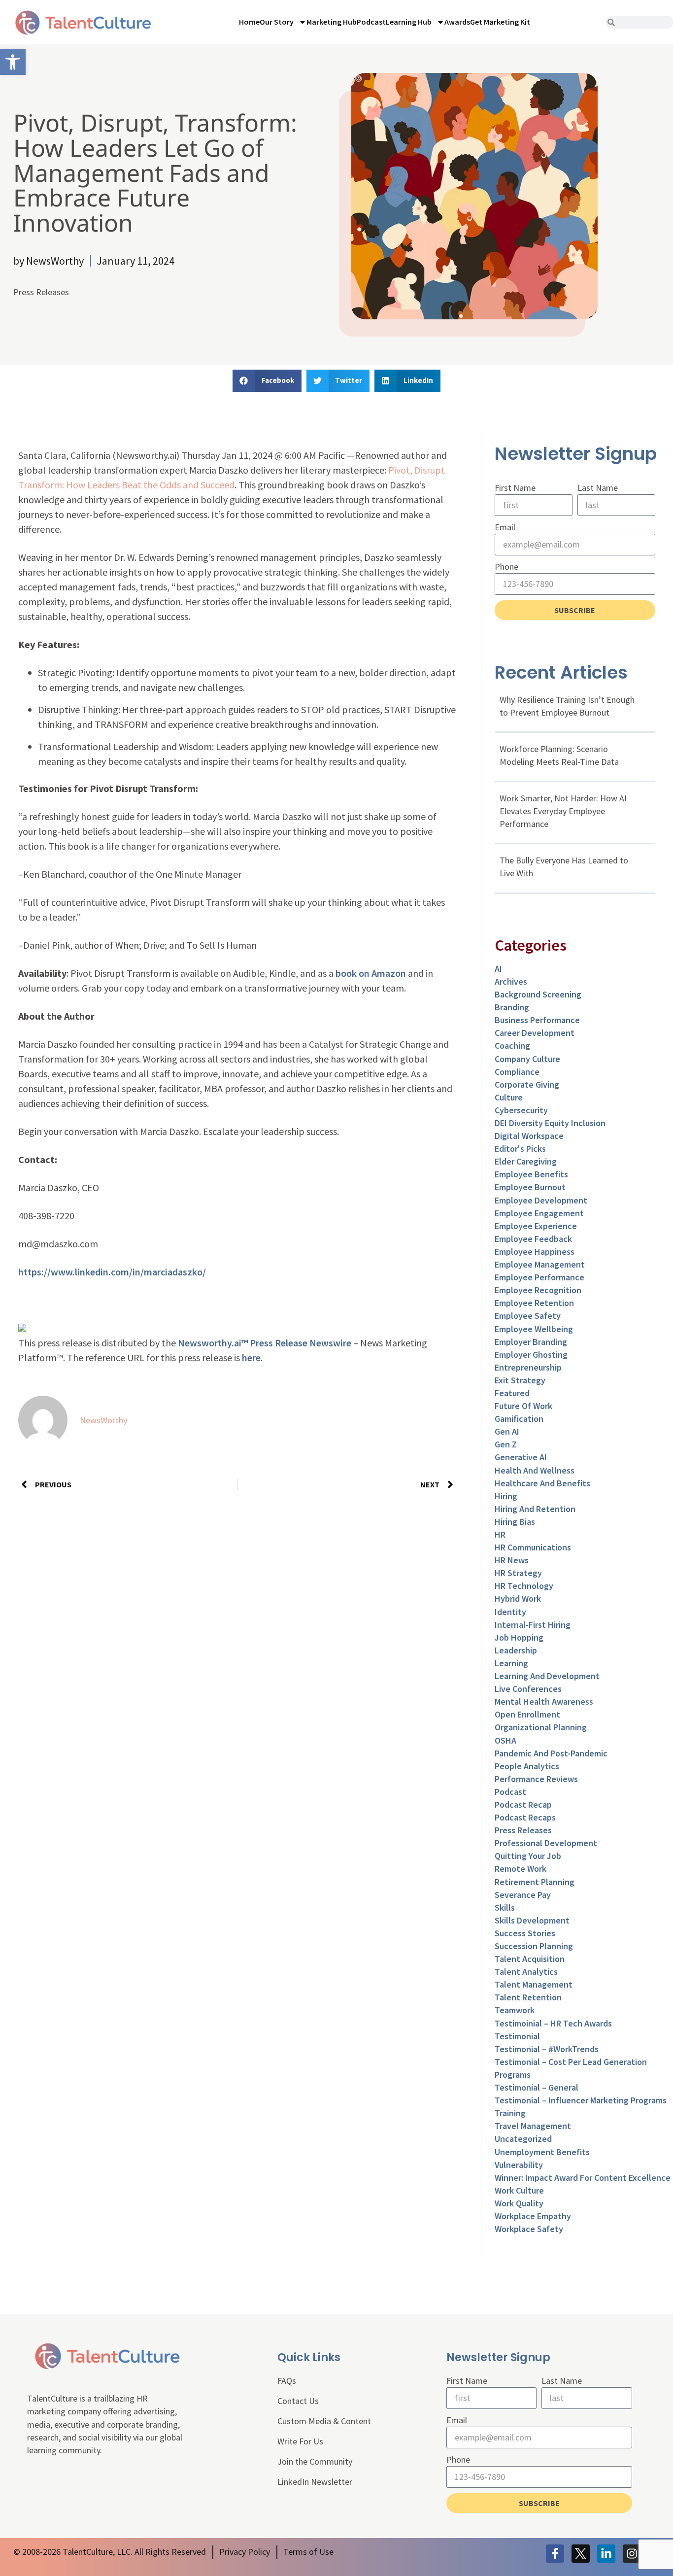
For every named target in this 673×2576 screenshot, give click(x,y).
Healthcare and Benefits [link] (542, 1483)
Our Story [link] (277, 22)
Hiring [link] (506, 1496)
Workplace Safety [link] (529, 2229)
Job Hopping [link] (519, 1637)
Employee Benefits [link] (531, 1174)
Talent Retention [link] (528, 1997)
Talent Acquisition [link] (530, 1959)
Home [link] (249, 22)
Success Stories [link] (525, 1933)
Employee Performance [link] (539, 1277)
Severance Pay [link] (523, 1895)
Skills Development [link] (532, 1920)
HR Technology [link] (524, 1586)
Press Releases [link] (41, 292)
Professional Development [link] (546, 1843)
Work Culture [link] (519, 2190)
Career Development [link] (535, 1033)
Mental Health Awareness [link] (544, 1701)
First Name (515, 488)
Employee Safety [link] (528, 1316)
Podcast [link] (371, 22)
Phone (506, 567)
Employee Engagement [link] (539, 1213)
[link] (13, 62)
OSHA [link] (505, 1740)
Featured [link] (512, 1393)
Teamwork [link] (515, 2010)
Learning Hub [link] (409, 22)
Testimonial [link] (517, 2036)
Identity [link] (510, 1612)
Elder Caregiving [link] (526, 1161)
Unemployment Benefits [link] (542, 2152)
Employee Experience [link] (536, 1226)
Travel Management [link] (533, 2126)
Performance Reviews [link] (536, 1779)
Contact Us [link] (298, 2401)
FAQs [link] (287, 2381)
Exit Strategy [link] (520, 1380)
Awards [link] (457, 22)
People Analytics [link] (527, 1766)
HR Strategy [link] (518, 1573)
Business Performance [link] (537, 1020)
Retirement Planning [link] (535, 1882)
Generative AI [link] (521, 1457)
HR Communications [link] (533, 1547)
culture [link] (509, 1097)
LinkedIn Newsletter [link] (315, 2482)
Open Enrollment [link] (527, 1714)
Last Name (598, 488)
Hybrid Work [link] (518, 1598)
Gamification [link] (519, 1419)
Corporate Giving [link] (527, 1084)
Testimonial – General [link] (537, 2087)
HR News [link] (512, 1560)
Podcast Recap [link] (523, 1804)
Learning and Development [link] (547, 1676)
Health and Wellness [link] (535, 1470)
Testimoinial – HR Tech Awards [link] (553, 2023)
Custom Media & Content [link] (324, 2421)
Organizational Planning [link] (541, 1727)
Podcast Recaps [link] (525, 1817)
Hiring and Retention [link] (535, 1509)
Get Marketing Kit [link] (500, 22)
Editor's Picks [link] (520, 1149)
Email (505, 527)
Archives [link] (511, 981)
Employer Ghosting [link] (531, 1355)
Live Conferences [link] (528, 1689)
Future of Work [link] (523, 1406)
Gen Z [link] (506, 1444)
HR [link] (500, 1534)
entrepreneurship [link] (528, 1367)
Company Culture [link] (527, 1059)
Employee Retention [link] (534, 1303)
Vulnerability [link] (519, 2165)
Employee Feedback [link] (533, 1239)
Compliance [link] (517, 1072)
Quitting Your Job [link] (528, 1856)
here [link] (251, 1357)
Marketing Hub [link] (332, 22)
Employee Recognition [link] (538, 1290)
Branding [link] (512, 1007)
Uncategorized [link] (523, 2139)
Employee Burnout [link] (530, 1187)
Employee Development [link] (541, 1200)
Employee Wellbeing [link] (534, 1329)
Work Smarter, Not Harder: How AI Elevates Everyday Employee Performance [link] (563, 811)
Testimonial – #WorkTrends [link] (547, 2049)
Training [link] (510, 2113)
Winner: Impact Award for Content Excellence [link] (583, 2178)
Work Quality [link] (519, 2203)
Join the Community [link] (315, 2461)
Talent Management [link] (534, 1984)
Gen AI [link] (507, 1431)
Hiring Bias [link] (515, 1522)
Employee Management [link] (540, 1264)
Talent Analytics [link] (526, 1972)
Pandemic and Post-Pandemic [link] (551, 1753)
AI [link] (498, 969)
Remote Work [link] (521, 1869)
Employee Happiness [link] (535, 1252)
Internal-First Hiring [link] (533, 1625)
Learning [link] (511, 1663)
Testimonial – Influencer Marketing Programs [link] (581, 2100)
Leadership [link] (516, 1650)
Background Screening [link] (538, 994)
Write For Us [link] (300, 2441)
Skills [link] (505, 1907)
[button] (267, 381)
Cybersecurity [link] (521, 1110)
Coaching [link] (512, 1046)
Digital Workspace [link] (529, 1136)
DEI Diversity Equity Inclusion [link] (550, 1123)
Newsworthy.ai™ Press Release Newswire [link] (265, 1343)
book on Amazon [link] (371, 973)
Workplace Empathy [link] (533, 2216)
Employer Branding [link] (531, 1342)
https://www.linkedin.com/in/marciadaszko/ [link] (112, 1272)
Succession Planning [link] (534, 1946)
